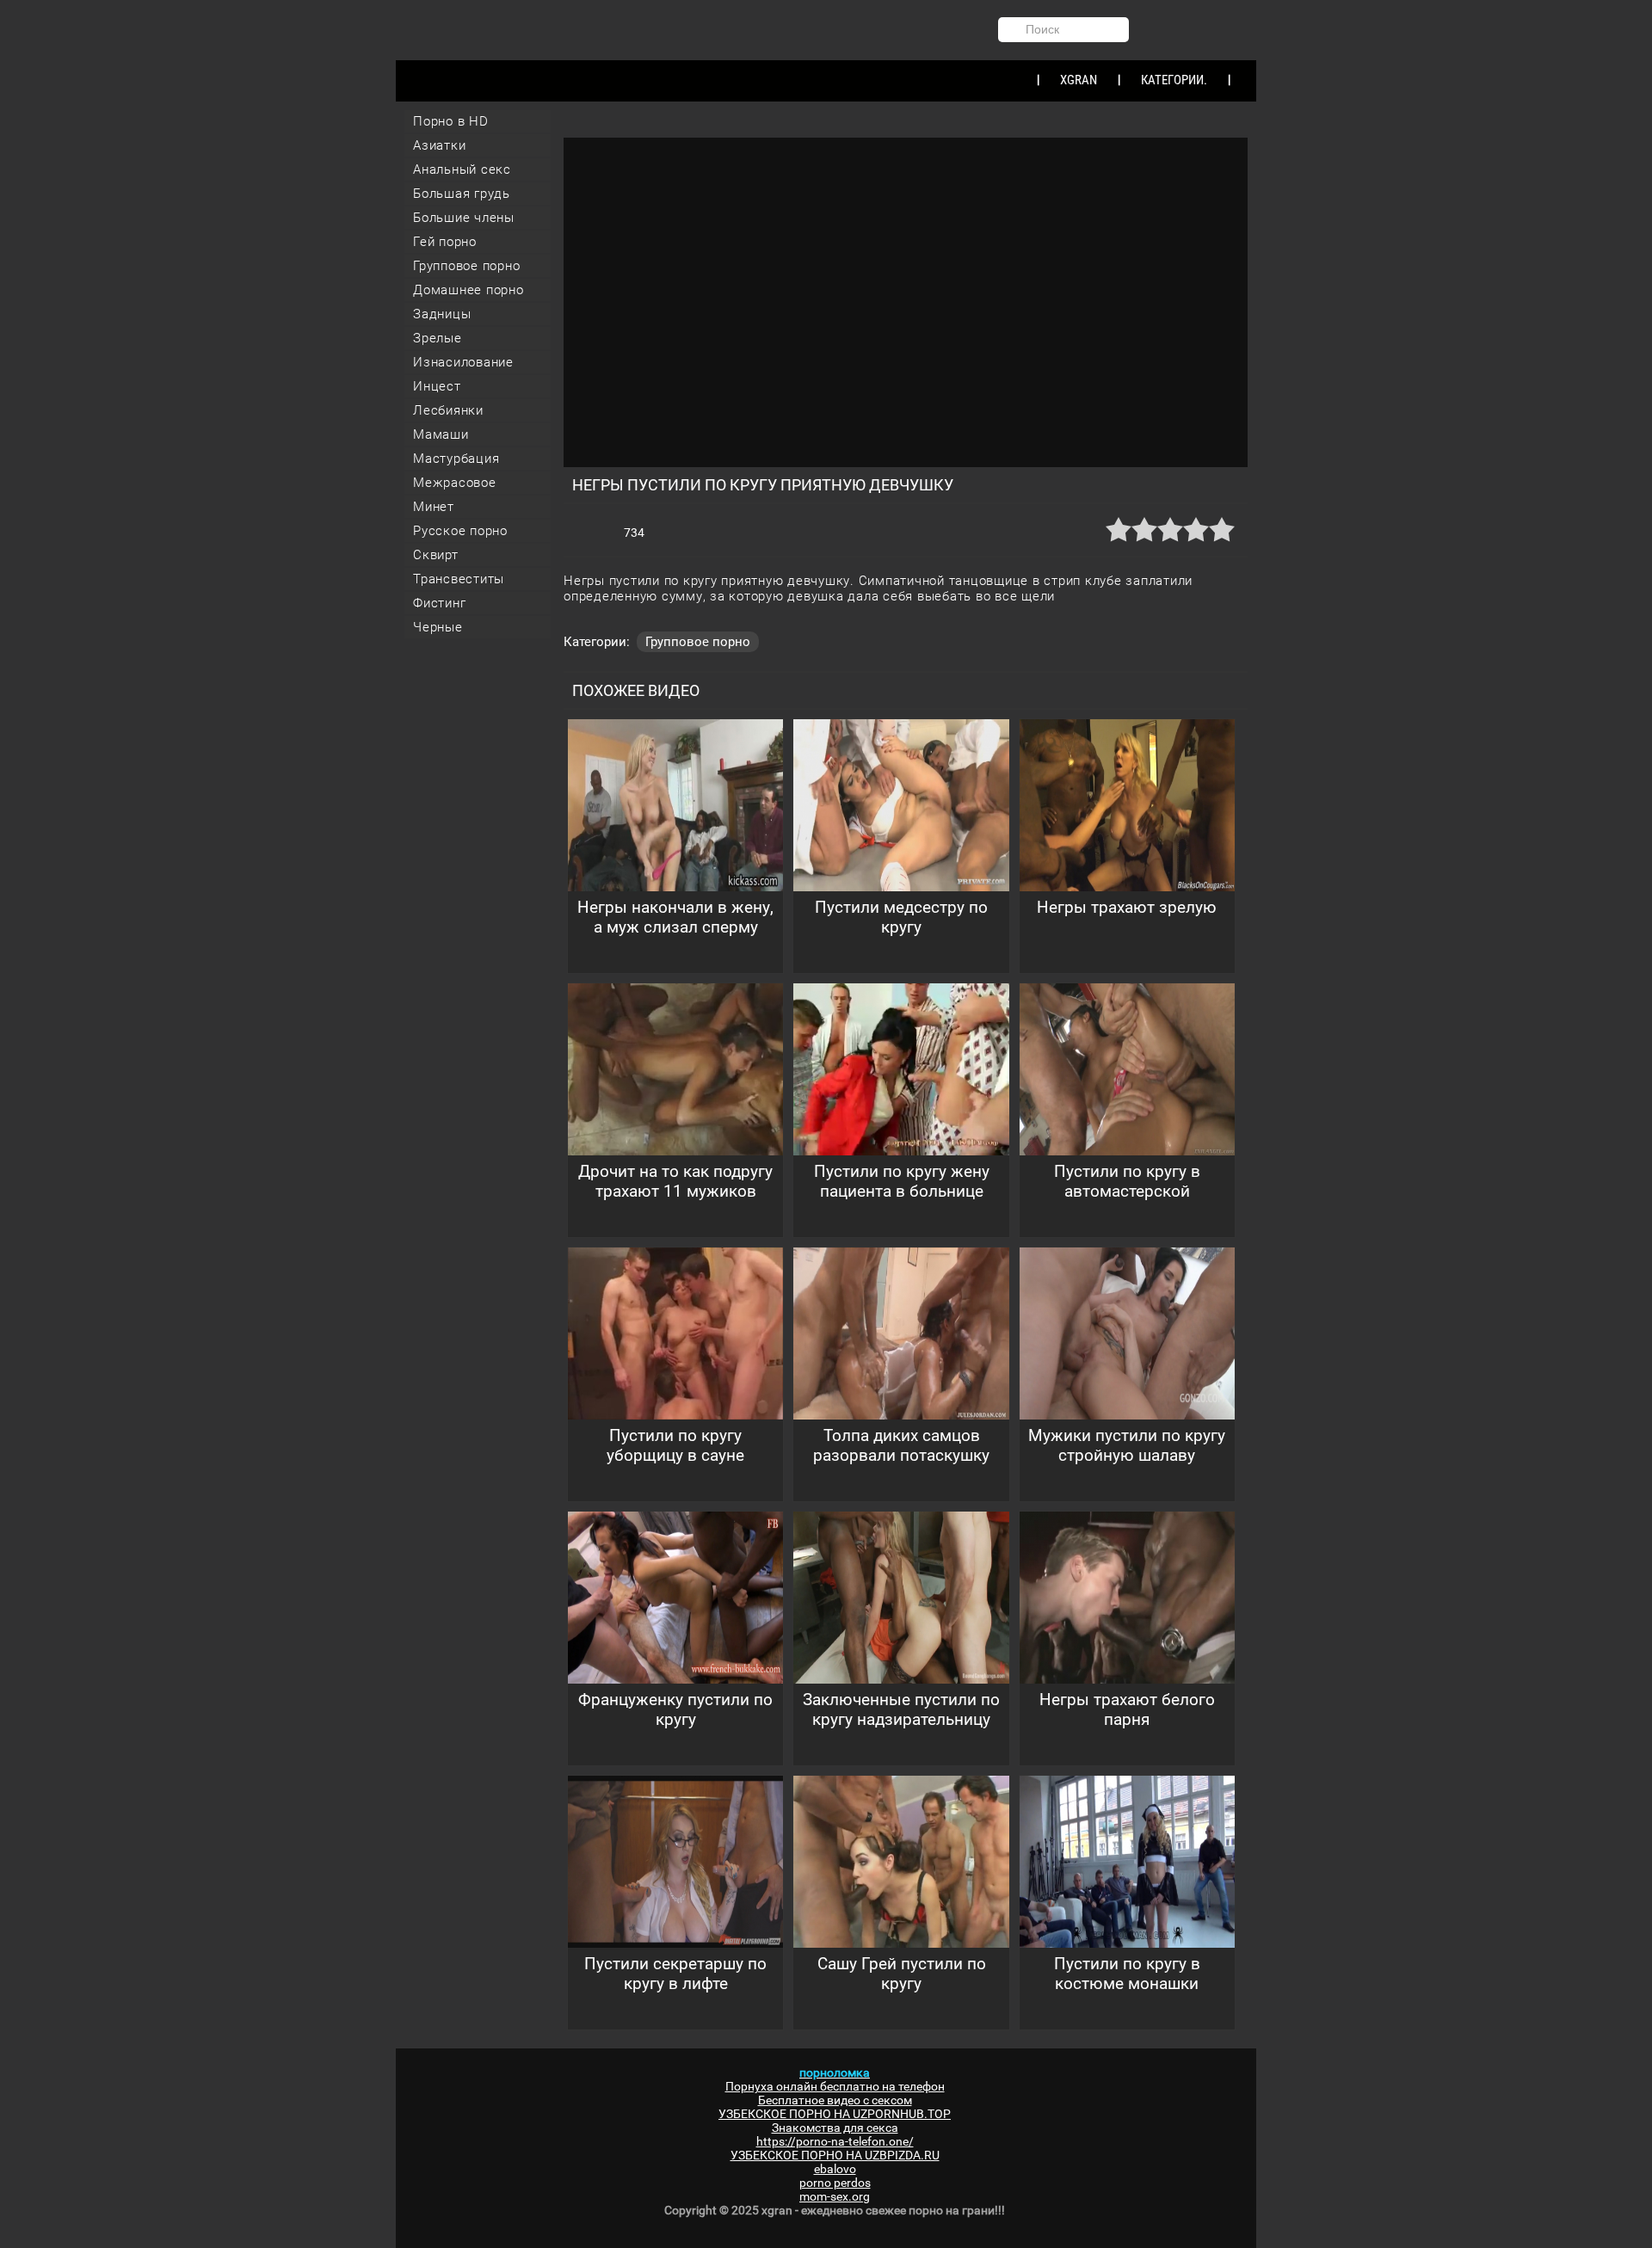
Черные (438, 627)
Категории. (1174, 80)
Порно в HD (451, 121)
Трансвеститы (459, 579)
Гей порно (445, 242)
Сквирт (436, 555)
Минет (434, 507)
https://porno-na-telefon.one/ (835, 2141)
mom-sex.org (835, 2196)
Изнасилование (463, 362)
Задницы (442, 314)
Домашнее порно (468, 290)
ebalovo (835, 2169)
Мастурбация (456, 459)
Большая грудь (462, 194)
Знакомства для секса (835, 2128)
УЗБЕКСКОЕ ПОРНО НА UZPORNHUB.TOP (835, 2114)
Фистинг (439, 603)
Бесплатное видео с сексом (835, 2100)
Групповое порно (466, 266)
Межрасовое (455, 483)
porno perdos (835, 2183)
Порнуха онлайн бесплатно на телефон (835, 2086)
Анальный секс (462, 169)
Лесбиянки (448, 410)
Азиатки (439, 145)
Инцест (437, 386)
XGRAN (1079, 80)
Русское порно (460, 531)
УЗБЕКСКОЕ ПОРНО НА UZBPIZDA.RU (835, 2155)
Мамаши (441, 434)
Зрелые (438, 338)
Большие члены (464, 218)
